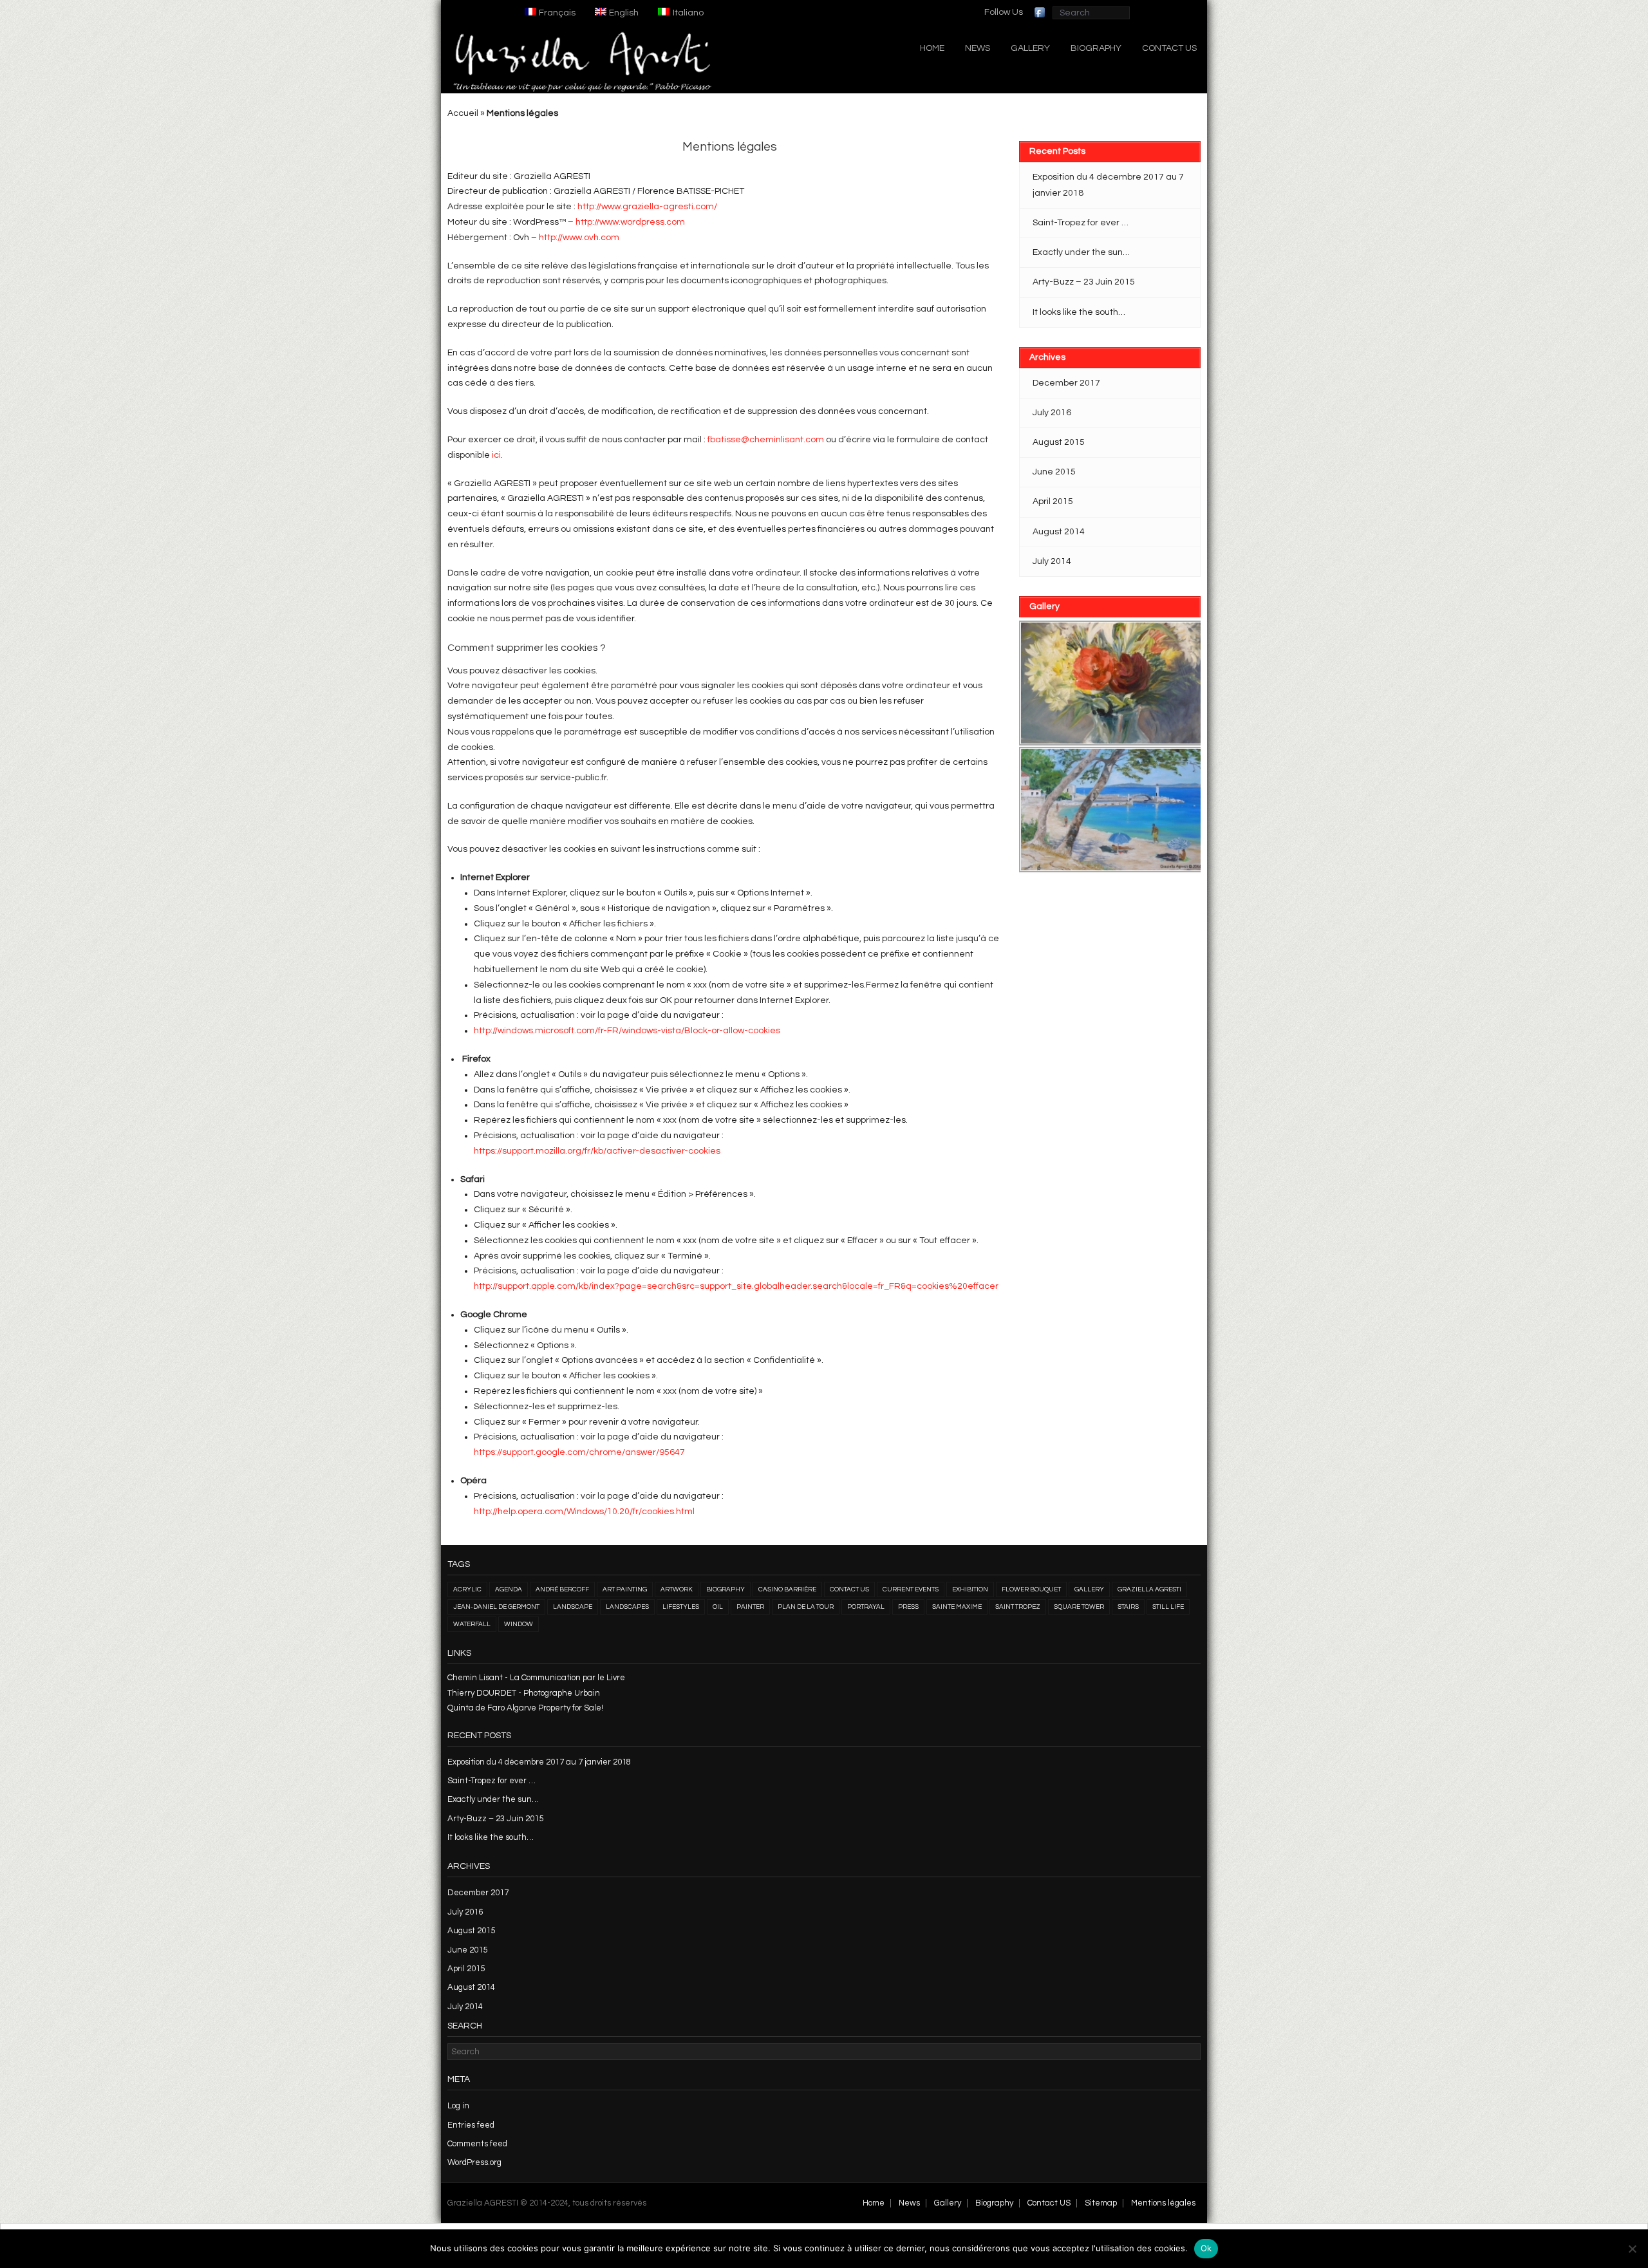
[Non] (1632, 2249)
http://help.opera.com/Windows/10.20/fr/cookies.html (584, 1512)
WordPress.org (474, 2162)
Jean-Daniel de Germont (496, 1607)
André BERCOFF (562, 1589)
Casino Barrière (787, 1589)
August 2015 (1059, 442)
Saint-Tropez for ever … (1081, 223)
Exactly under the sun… (1081, 252)
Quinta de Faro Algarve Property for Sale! (525, 1708)
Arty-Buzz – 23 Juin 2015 (1084, 282)
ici (496, 455)
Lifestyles (681, 1607)
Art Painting (625, 1589)
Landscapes (627, 1607)
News (978, 48)
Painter (750, 1607)
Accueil (463, 113)
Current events (911, 1589)
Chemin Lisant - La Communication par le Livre (536, 1678)
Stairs (1128, 1607)
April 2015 (1053, 501)
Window (519, 1624)
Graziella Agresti (1149, 1589)
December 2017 (1066, 383)
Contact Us (849, 1589)
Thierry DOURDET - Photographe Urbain (524, 1693)
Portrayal (866, 1607)
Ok (1206, 2248)
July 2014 (1052, 561)
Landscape (573, 1607)
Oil (718, 1607)
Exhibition (970, 1589)
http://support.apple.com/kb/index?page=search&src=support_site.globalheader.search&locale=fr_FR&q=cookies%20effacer (736, 1286)
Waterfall (472, 1624)
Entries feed (471, 2125)
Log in (458, 2106)
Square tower (1079, 1607)
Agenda (509, 1589)
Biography (1096, 48)
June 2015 (1054, 472)
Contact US (1169, 48)
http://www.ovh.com (579, 238)
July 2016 (1052, 413)
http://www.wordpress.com (630, 222)
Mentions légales (1163, 2203)
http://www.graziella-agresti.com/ (647, 207)
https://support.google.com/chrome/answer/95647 (579, 1452)
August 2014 (1059, 532)
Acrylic (467, 1589)
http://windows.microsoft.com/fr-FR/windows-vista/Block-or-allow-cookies (627, 1031)
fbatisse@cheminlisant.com (766, 440)
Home (932, 48)
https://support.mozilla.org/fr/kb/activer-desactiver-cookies (597, 1151)
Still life (1168, 1607)
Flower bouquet (1031, 1589)
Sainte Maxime (957, 1607)
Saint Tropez (1018, 1607)
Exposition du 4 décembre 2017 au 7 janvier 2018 (1108, 185)
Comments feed (477, 2144)
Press (908, 1607)
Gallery (1030, 48)
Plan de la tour (806, 1607)
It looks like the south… (1079, 312)
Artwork (677, 1589)
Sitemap (1101, 2203)
